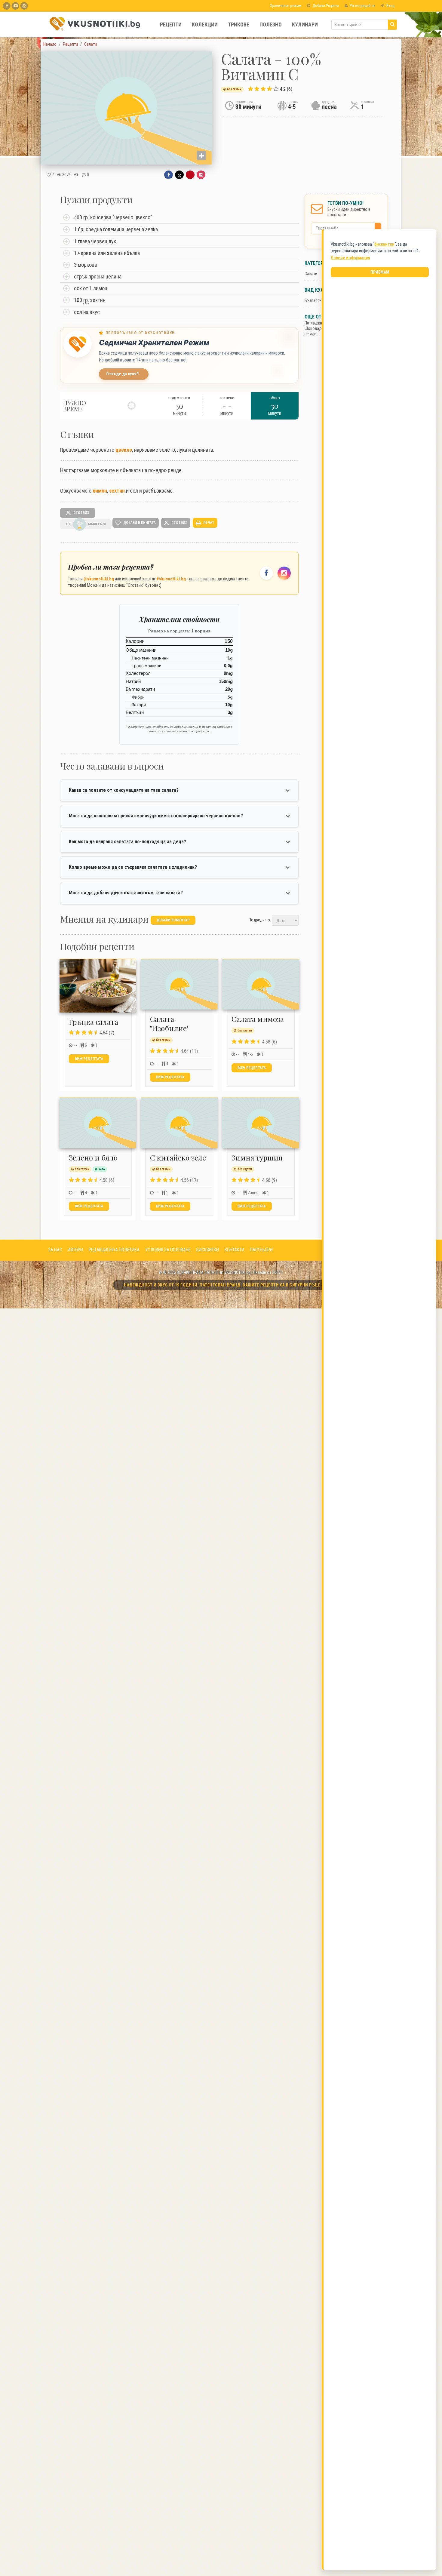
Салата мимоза (258, 1019)
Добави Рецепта (325, 6)
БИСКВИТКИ (208, 1250)
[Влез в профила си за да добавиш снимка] (201, 155)
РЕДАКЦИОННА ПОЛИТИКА (114, 1250)
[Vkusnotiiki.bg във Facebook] (7, 6)
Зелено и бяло (93, 1157)
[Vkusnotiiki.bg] (24, 6)
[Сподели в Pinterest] (190, 175)
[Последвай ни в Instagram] (284, 573)
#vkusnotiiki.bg (171, 579)
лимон (100, 491)
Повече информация (350, 258)
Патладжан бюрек (321, 323)
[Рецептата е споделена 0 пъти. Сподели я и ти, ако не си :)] (76, 175)
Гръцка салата (94, 1022)
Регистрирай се (362, 6)
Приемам (380, 272)
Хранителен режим (285, 6)
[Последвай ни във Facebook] (266, 573)
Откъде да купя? (123, 374)
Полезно (271, 25)
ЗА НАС (55, 1250)
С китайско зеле (178, 1157)
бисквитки (384, 244)
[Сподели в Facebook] (169, 175)
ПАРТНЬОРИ (261, 1250)
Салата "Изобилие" (169, 1024)
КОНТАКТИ (234, 1250)
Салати (311, 274)
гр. (86, 217)
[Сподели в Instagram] (201, 175)
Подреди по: (260, 920)
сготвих (81, 512)
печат (208, 522)
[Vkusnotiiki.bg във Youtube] (15, 6)
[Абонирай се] (379, 228)
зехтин (117, 491)
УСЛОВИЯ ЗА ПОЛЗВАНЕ (168, 1250)
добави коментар (173, 920)
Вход (390, 6)
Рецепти (171, 25)
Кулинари (305, 25)
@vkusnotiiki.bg (99, 579)
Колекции (205, 25)
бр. (81, 229)
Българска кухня (320, 300)
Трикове (239, 25)
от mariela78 (86, 524)
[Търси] (392, 25)
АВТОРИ (75, 1250)
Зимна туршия (257, 1157)
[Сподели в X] (179, 175)
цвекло (124, 450)
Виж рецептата (89, 1059)
